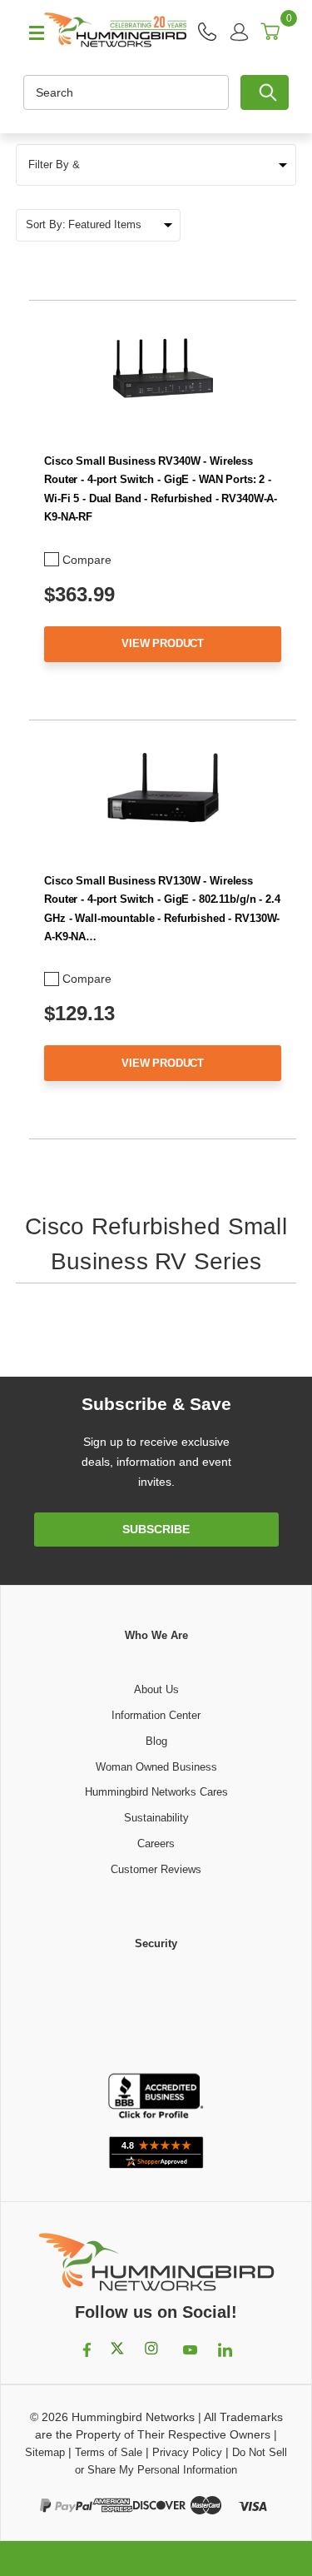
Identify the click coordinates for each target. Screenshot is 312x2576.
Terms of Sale (109, 2452)
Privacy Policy (187, 2452)
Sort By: (46, 224)
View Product (163, 643)
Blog (156, 1741)
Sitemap (45, 2452)
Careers (156, 1844)
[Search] (265, 92)
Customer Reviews (156, 1869)
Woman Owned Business (156, 1767)
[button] (156, 165)
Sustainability (156, 1818)
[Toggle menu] (29, 32)
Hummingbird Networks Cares (156, 1792)
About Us (156, 1689)
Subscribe (156, 1529)
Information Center (156, 1715)
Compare (87, 560)
